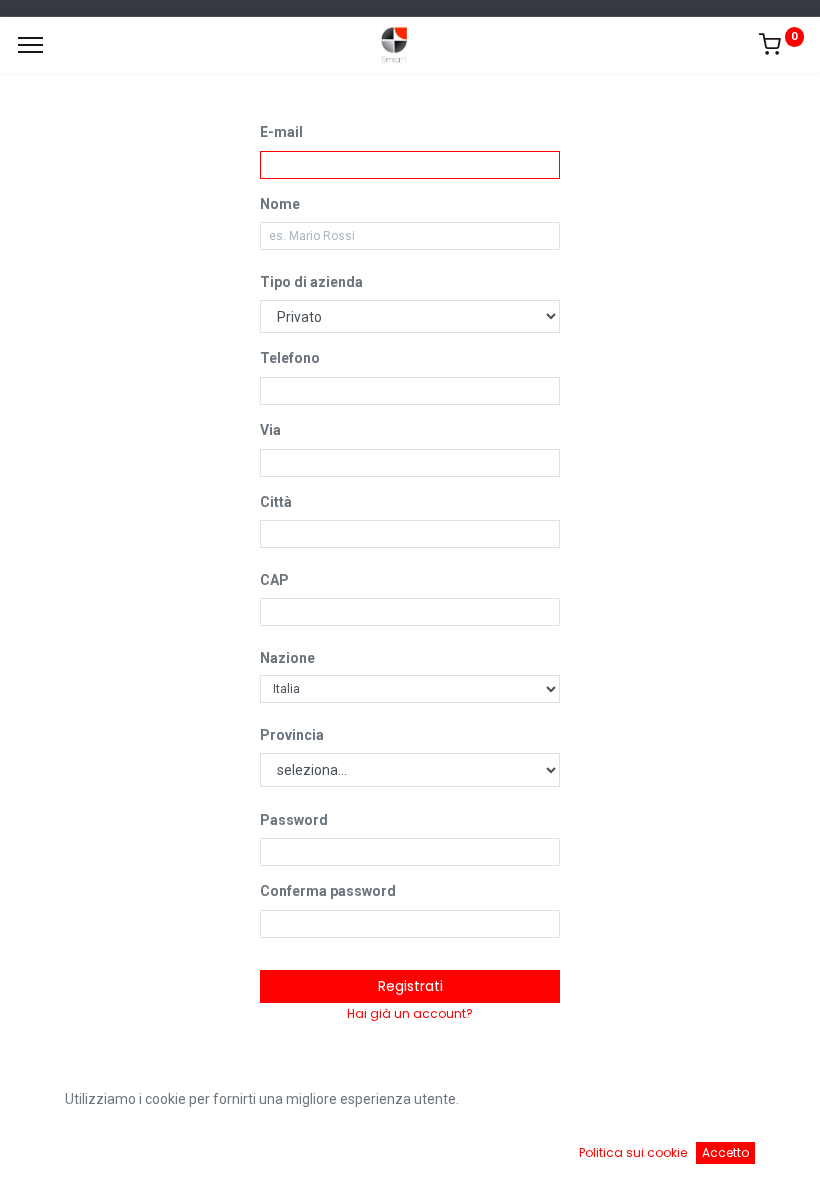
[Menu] (30, 45)
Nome (280, 204)
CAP (274, 580)
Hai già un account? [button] (410, 1013)
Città (276, 502)
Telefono (290, 358)
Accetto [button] (725, 1152)
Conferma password (328, 891)
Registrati (410, 986)
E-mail (281, 132)
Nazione (287, 658)
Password (294, 820)
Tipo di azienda (311, 282)
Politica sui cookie (633, 1152)
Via (270, 430)
